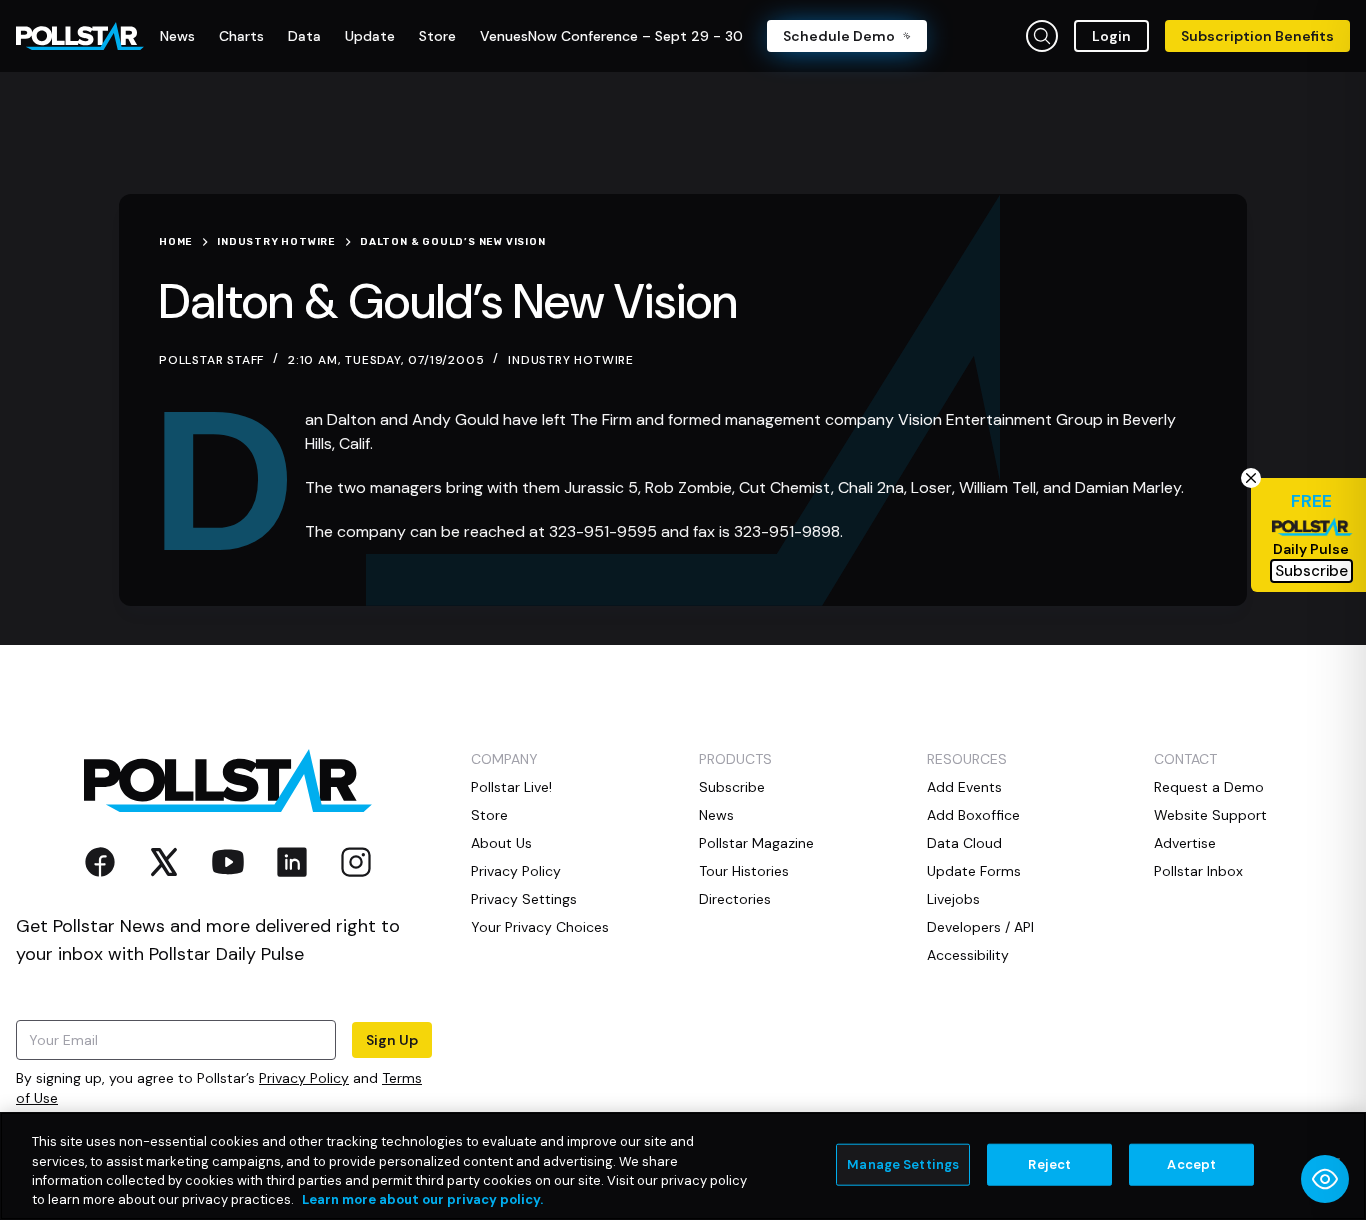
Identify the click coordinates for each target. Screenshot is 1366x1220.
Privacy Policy (304, 1078)
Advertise (1185, 843)
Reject (1049, 1164)
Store (489, 815)
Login (1111, 36)
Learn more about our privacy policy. (422, 1199)
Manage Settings (903, 1164)
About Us (501, 843)
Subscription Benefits (1257, 36)
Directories (735, 899)
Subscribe (732, 787)
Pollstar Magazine (756, 843)
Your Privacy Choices (540, 927)
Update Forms (974, 871)
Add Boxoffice (973, 815)
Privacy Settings (524, 899)
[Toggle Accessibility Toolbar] (1325, 1179)
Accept (1191, 1164)
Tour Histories (744, 871)
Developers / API (980, 927)
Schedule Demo (839, 36)
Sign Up (392, 1040)
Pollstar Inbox (1198, 871)
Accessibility (968, 955)
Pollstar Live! (511, 787)
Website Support (1210, 815)
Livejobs (953, 899)
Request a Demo (1209, 787)
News (716, 815)
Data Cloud (964, 843)
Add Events (964, 787)
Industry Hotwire (571, 360)
